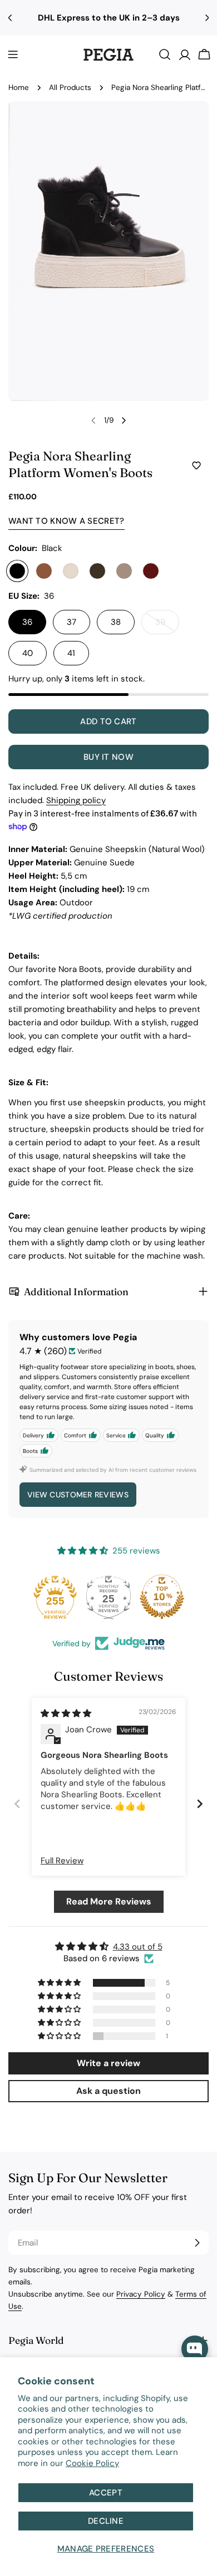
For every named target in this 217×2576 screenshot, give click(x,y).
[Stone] (124, 571)
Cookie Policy (92, 2463)
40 (28, 653)
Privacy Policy (141, 2294)
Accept (106, 2493)
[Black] (17, 571)
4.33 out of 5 (138, 1947)
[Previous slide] (17, 1803)
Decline (106, 2521)
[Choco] (97, 571)
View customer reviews (78, 1495)
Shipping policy (76, 800)
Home (19, 87)
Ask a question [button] (108, 2091)
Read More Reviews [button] (109, 1901)
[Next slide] (200, 1803)
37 (71, 622)
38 (116, 622)
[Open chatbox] (195, 2349)
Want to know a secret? (66, 521)
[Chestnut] (44, 571)
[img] (66, 1713)
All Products (70, 87)
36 (27, 622)
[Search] (165, 54)
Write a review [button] (108, 2063)
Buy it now (108, 757)
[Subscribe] (197, 2243)
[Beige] (71, 571)
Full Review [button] (62, 1861)
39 (167, 625)
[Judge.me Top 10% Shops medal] (162, 1597)
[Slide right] (124, 420)
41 (71, 653)
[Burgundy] (151, 571)
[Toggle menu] (13, 54)
